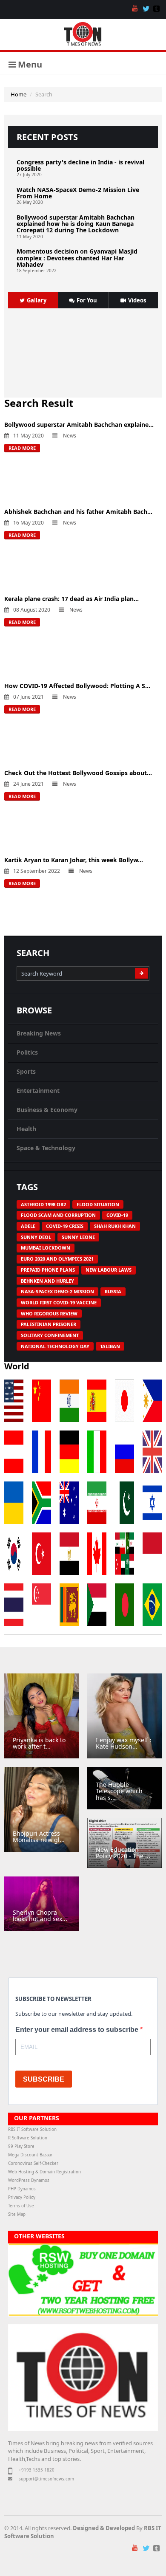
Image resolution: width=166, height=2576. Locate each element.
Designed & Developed (104, 2528)
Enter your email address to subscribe (78, 2030)
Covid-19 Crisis (65, 1226)
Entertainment (38, 1090)
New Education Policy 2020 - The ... (123, 1853)
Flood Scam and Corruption (58, 1215)
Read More (22, 448)
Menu (29, 64)
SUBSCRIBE (44, 2079)
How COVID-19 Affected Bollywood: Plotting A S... (77, 686)
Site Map (17, 2214)
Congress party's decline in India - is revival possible (80, 165)
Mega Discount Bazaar (30, 2155)
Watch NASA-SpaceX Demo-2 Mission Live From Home (78, 193)
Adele (28, 1226)
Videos (137, 300)
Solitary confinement (50, 1335)
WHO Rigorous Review (49, 1313)
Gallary (37, 300)
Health (26, 1129)
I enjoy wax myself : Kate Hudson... (124, 1743)
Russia (113, 1291)
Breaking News (39, 1033)
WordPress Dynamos (29, 2180)
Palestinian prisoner (49, 1324)
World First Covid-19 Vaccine (59, 1302)
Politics (27, 1052)
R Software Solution (28, 2138)
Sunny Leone (78, 1237)
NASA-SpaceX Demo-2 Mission (57, 1291)
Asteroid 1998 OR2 (43, 1204)
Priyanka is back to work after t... (39, 1743)
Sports (26, 1071)
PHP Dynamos (22, 2189)
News (70, 436)
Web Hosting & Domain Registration (44, 2172)
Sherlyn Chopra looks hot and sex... (40, 1916)
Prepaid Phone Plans (48, 1270)
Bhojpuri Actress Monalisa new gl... (39, 1837)
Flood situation (98, 1204)
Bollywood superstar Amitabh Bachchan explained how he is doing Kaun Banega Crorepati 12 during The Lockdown (76, 224)
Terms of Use (21, 2206)
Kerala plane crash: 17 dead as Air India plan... (72, 599)
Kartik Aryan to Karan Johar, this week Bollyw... (74, 860)
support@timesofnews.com (46, 2479)
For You (87, 300)
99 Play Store (21, 2146)
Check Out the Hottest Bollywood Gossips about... (78, 773)
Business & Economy (47, 1110)
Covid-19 (117, 1215)
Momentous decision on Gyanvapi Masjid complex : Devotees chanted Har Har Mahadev (77, 258)
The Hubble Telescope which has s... (119, 1791)
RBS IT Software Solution (32, 2129)
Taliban (110, 1346)
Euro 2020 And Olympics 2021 (57, 1259)
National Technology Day (55, 1346)
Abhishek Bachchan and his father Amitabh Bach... (78, 512)
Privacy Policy (22, 2197)
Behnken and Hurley (47, 1281)
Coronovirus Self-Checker (33, 2163)
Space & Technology (46, 1148)
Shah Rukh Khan (115, 1226)
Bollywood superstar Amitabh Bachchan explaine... (79, 425)
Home (19, 94)
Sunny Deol (36, 1237)
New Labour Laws (109, 1270)
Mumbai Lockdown (46, 1248)
